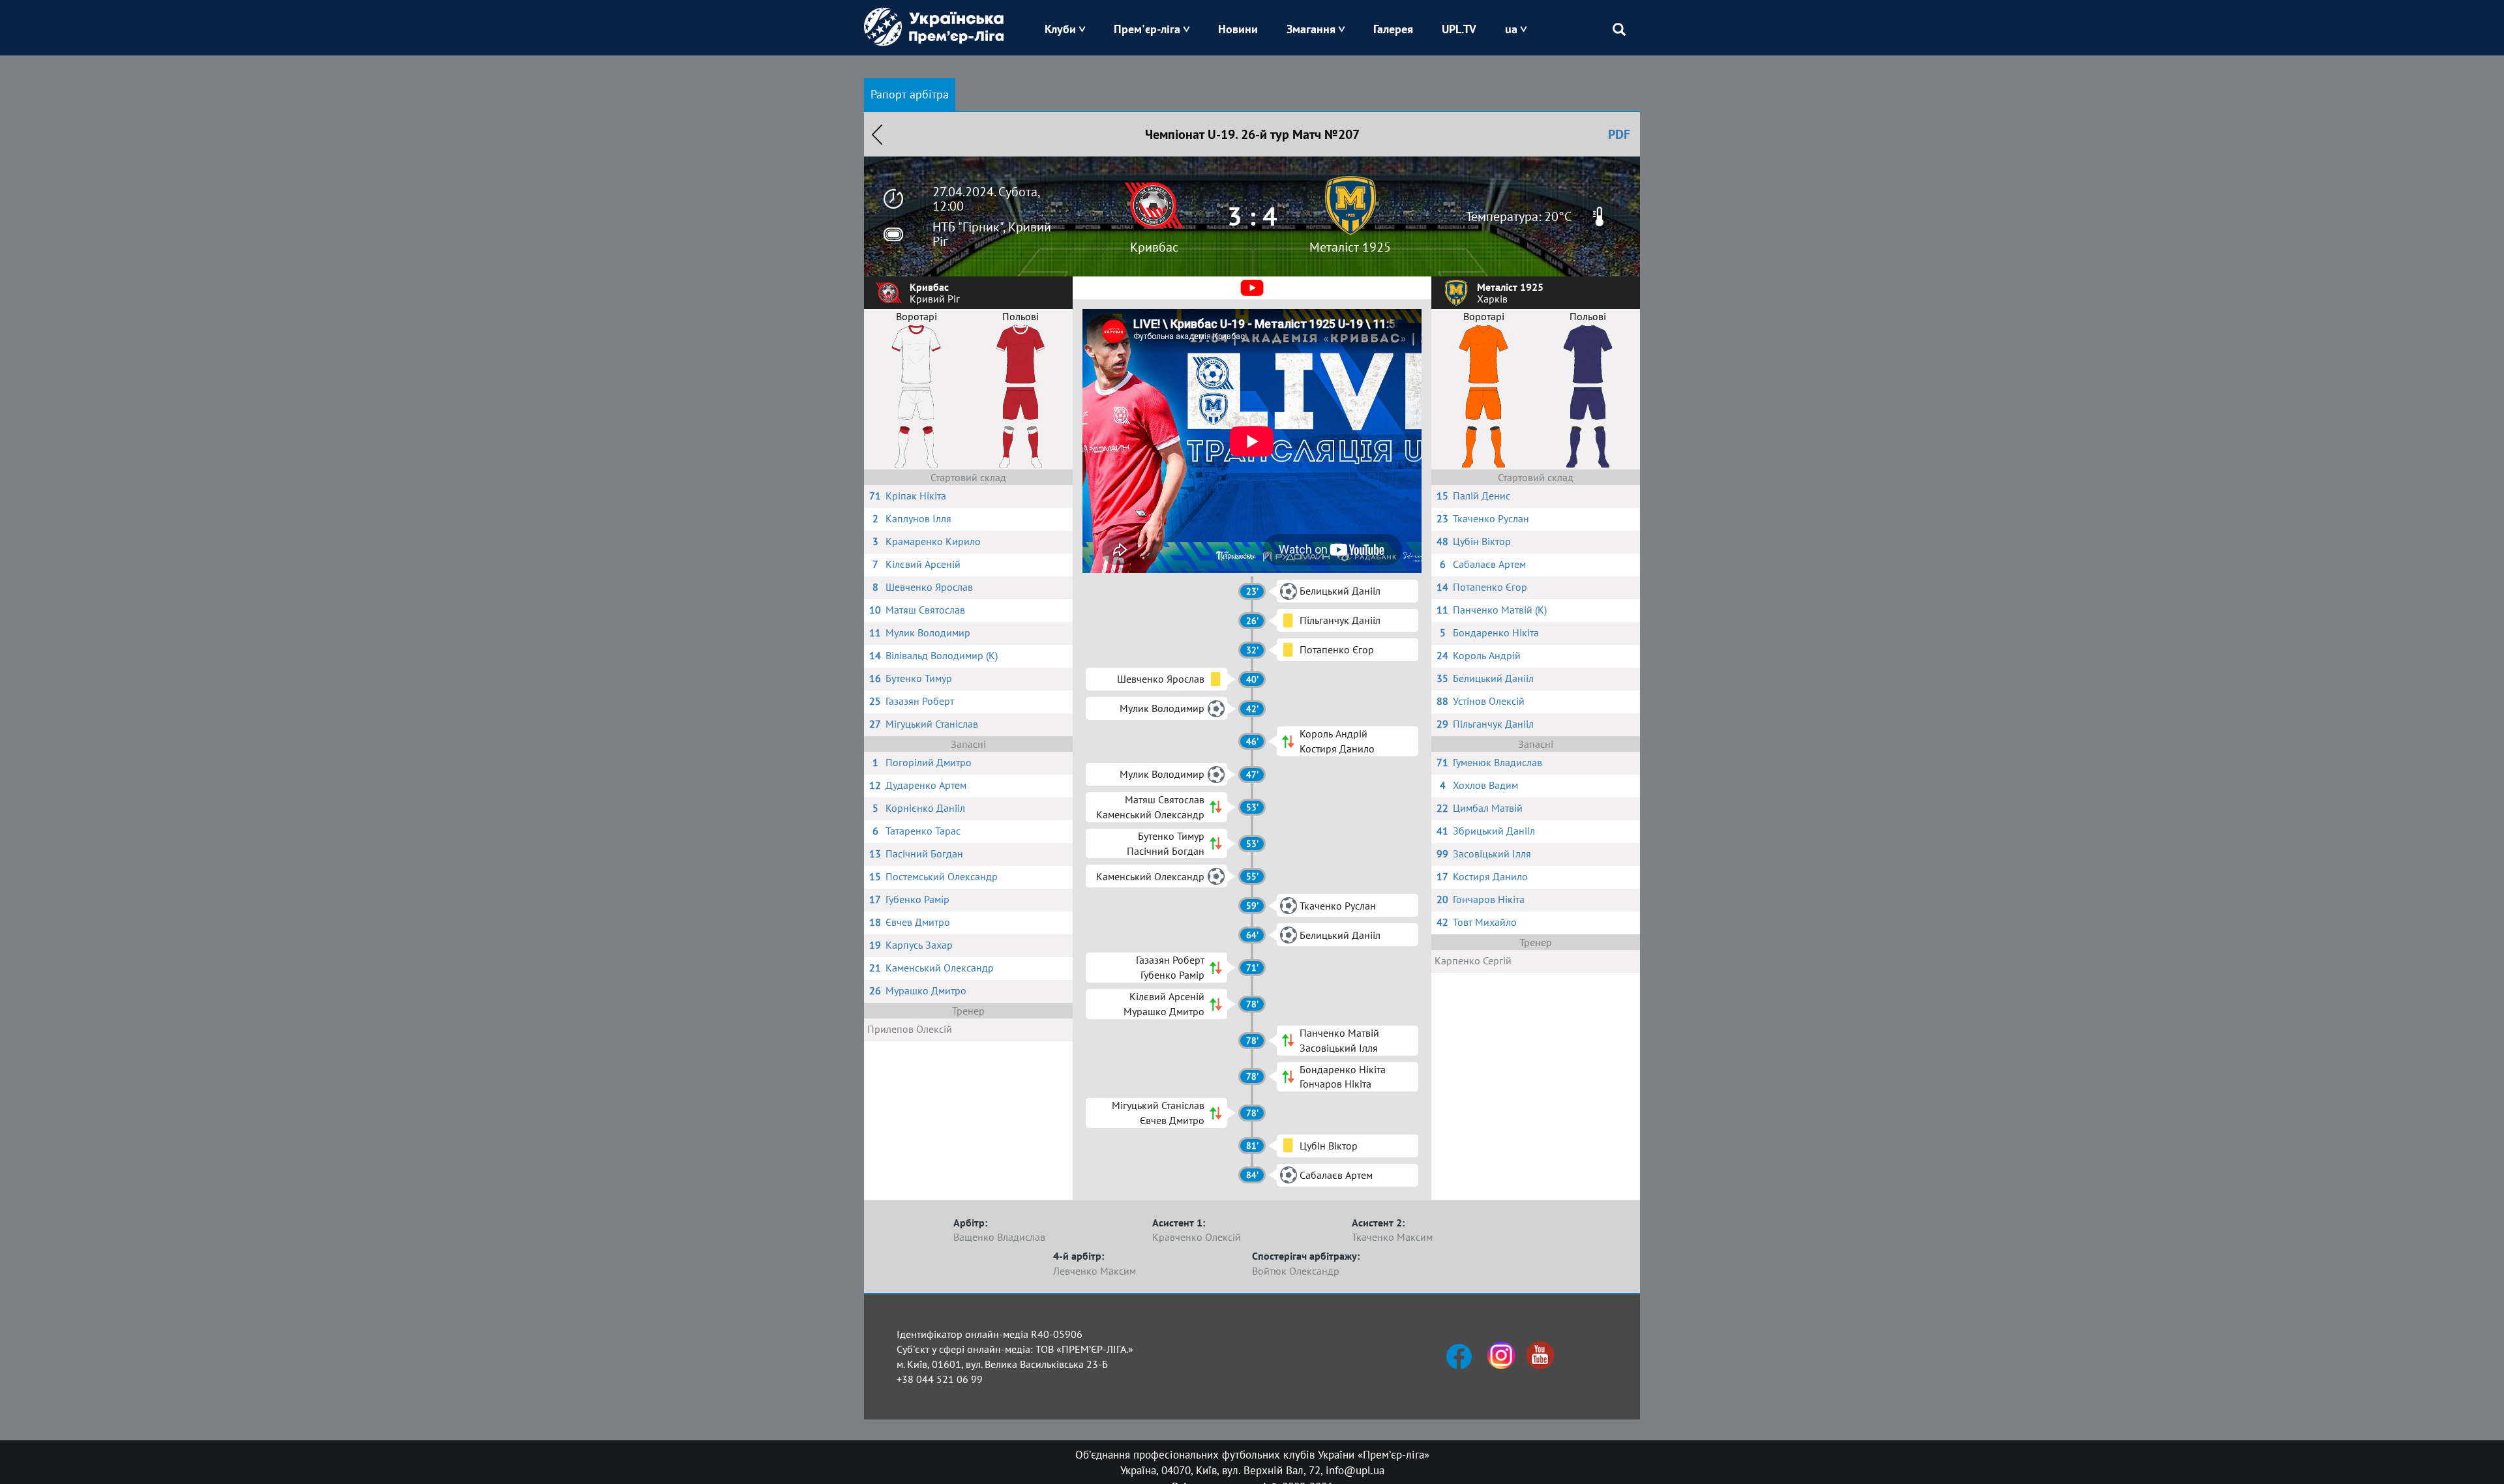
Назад (877, 134)
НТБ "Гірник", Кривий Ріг (992, 234)
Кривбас (1154, 247)
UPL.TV (1459, 29)
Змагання (1311, 29)
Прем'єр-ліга (1147, 29)
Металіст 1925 (1350, 247)
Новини (1238, 29)
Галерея (1393, 29)
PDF (1619, 134)
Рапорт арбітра (910, 94)
